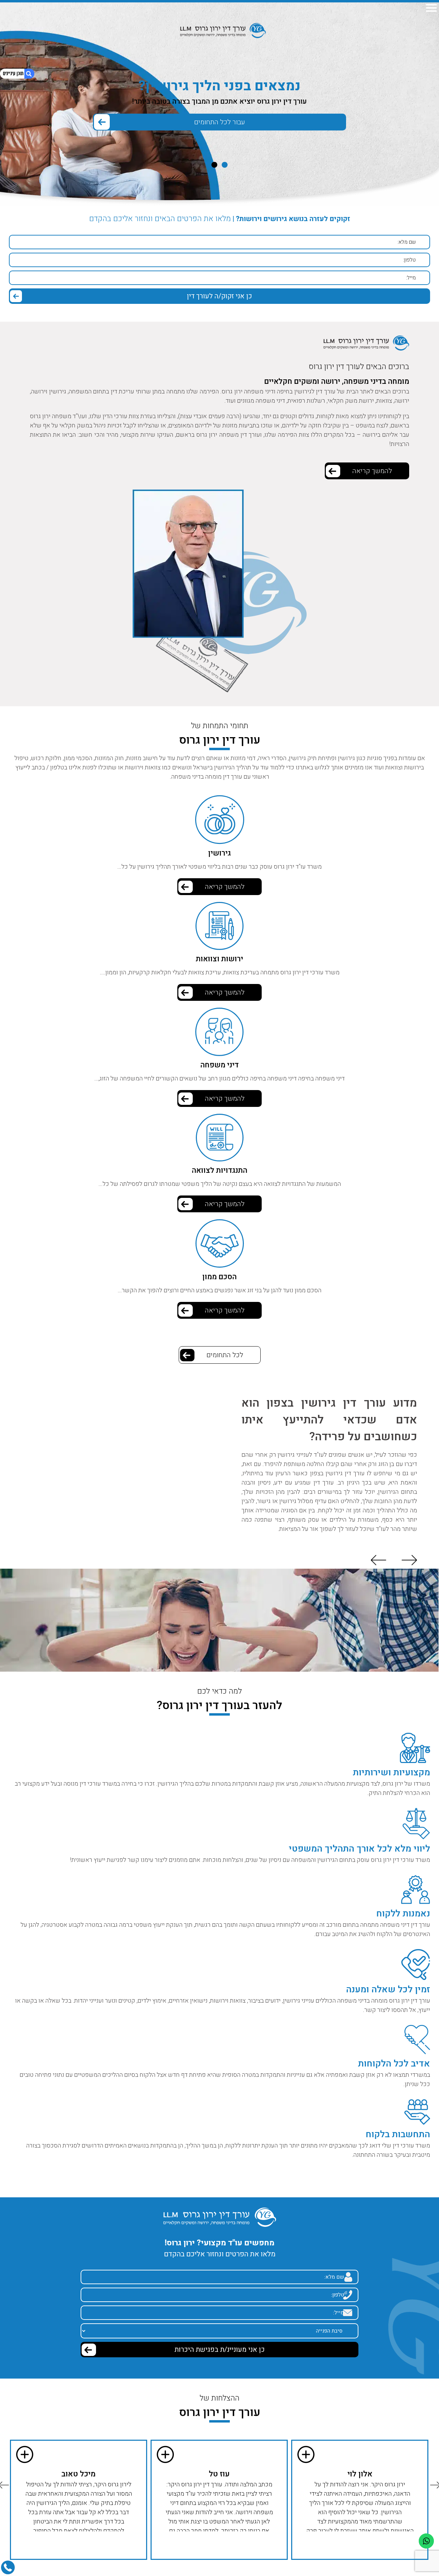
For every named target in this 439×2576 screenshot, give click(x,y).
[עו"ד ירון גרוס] (223, 31)
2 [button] (214, 165)
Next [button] (4, 83)
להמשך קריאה (372, 468)
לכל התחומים (225, 1353)
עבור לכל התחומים (219, 122)
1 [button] (225, 165)
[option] (219, 103)
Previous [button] (435, 83)
